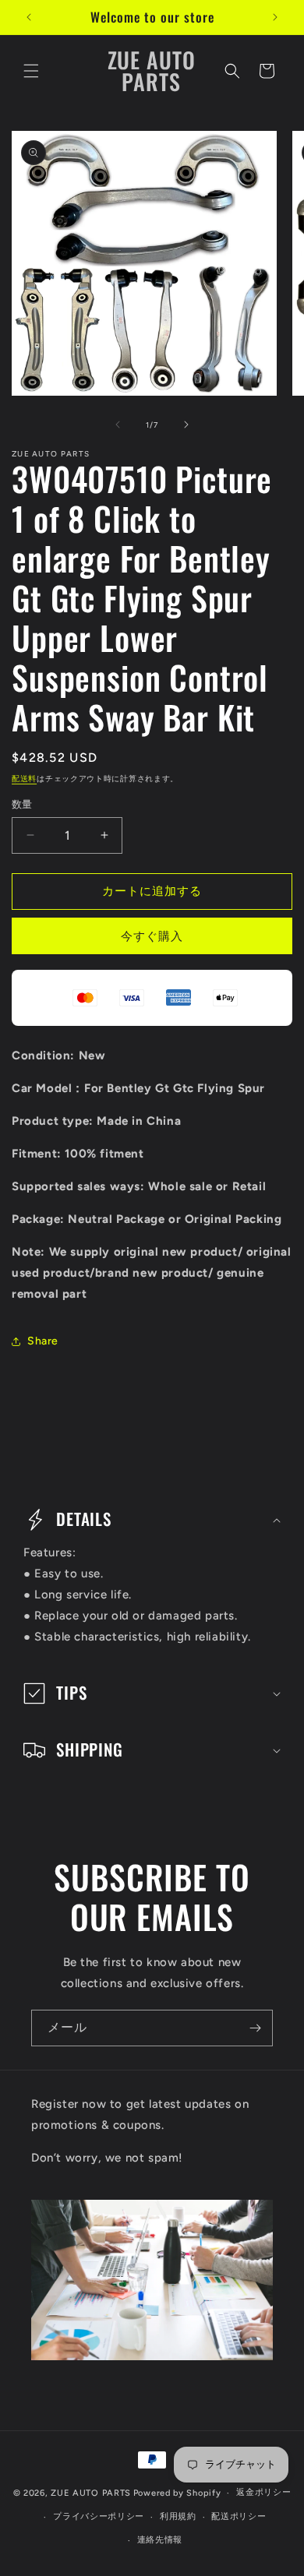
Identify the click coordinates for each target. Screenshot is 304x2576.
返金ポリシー (263, 2492)
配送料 (24, 779)
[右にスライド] (186, 425)
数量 (22, 804)
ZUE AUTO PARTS (91, 2493)
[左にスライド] (118, 425)
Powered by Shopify (177, 2493)
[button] (31, 71)
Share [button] (43, 1341)
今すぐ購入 (152, 936)
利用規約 (178, 2516)
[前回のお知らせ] (29, 17)
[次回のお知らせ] (275, 17)
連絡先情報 (160, 2540)
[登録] (255, 2028)
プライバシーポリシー (99, 2516)
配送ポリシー (239, 2516)
